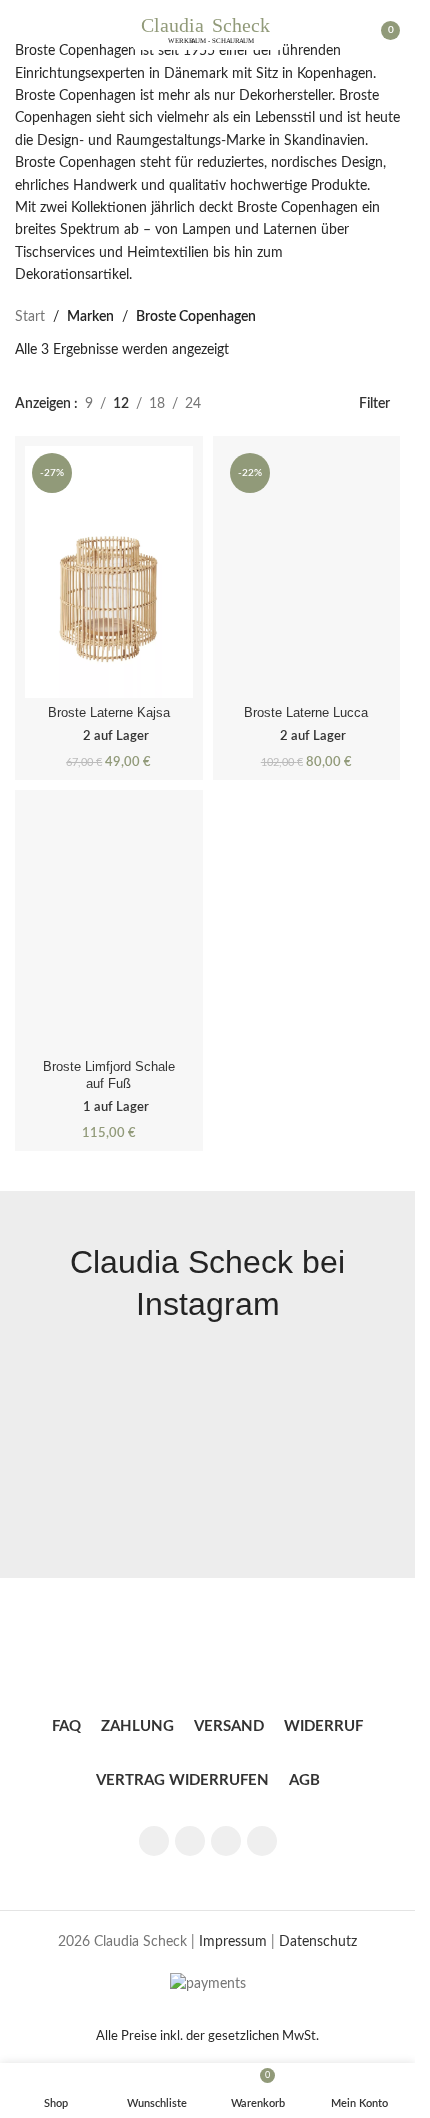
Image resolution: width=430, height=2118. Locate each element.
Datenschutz (318, 1942)
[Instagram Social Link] (190, 1841)
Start (30, 317)
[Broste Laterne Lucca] (307, 571)
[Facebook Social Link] (154, 1841)
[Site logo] (208, 30)
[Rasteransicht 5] (290, 403)
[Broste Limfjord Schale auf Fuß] (109, 925)
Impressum (233, 1942)
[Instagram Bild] (109, 1449)
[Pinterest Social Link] (226, 1841)
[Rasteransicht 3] (227, 403)
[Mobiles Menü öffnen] (23, 30)
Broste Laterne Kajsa (109, 713)
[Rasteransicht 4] (259, 403)
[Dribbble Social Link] (262, 1841)
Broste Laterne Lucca (306, 713)
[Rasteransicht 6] (322, 403)
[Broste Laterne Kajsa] (109, 571)
